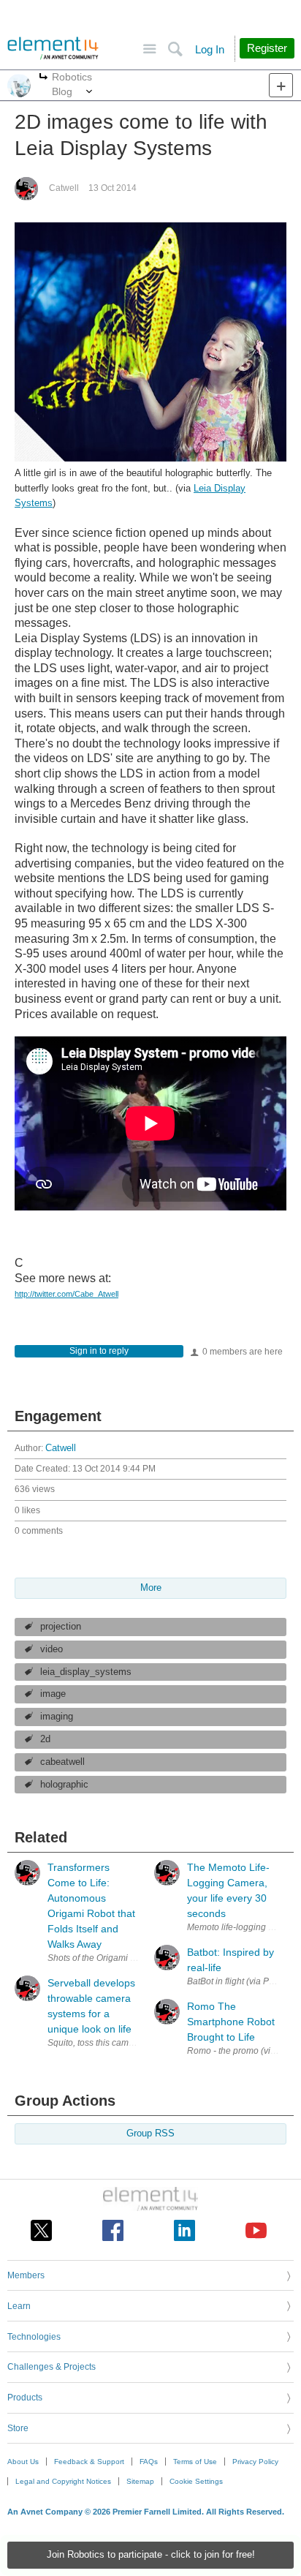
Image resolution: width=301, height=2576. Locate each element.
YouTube (256, 2230)
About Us (23, 2462)
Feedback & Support (89, 2462)
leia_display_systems (86, 1672)
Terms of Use (195, 2462)
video (52, 1649)
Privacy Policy (255, 2462)
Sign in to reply (99, 1351)
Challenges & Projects (52, 2367)
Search (175, 49)
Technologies (34, 2337)
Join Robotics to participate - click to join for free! (151, 2555)
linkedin (184, 2230)
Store (18, 2428)
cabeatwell (62, 1762)
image (53, 1694)
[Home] (53, 48)
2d (45, 1739)
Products (25, 2398)
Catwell (64, 188)
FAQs (149, 2462)
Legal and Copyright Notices (63, 2481)
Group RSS (150, 2134)
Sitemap (140, 2481)
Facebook (113, 2230)
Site (149, 49)
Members (26, 2275)
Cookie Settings (196, 2481)
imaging (57, 1717)
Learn (19, 2306)
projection (61, 1627)
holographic (64, 1785)
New (281, 85)
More (43, 78)
